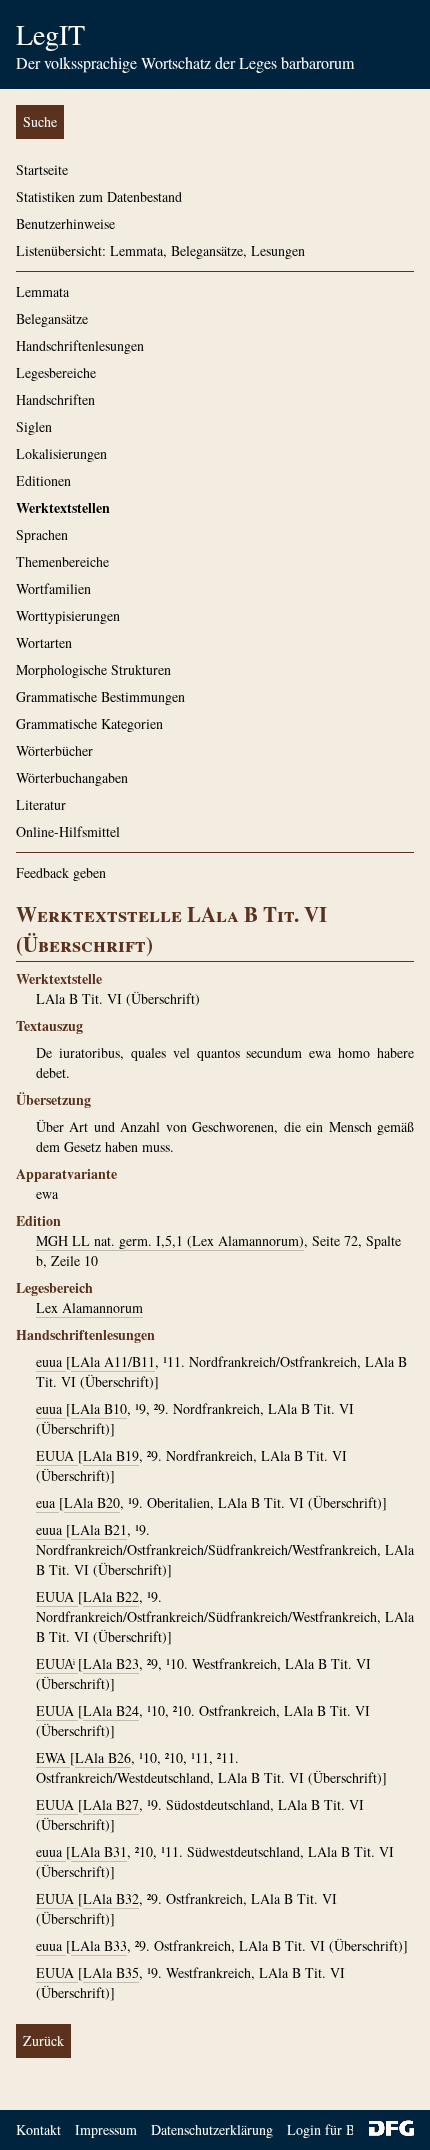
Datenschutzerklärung (212, 2129)
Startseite (42, 169)
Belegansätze (52, 318)
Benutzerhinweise (65, 223)
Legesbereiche (56, 372)
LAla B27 (111, 1804)
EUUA (57, 1455)
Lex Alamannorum (89, 1307)
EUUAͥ (57, 1663)
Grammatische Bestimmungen (100, 696)
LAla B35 (111, 1972)
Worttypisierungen (68, 615)
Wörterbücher (54, 750)
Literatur (41, 804)
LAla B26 (103, 1757)
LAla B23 (111, 1663)
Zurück (43, 2040)
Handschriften (55, 399)
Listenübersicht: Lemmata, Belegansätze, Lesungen (160, 250)
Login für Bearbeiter (345, 2129)
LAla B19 (111, 1455)
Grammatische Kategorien (89, 723)
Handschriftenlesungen (80, 345)
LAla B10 (99, 1408)
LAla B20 (92, 1502)
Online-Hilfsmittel (68, 831)
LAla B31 (99, 1851)
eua (47, 1502)
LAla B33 (99, 1945)
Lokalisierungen (61, 453)
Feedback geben (61, 872)
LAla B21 (99, 1529)
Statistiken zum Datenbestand (99, 196)
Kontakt (38, 2129)
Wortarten (44, 642)
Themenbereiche (62, 561)
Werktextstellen (63, 507)
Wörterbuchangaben (72, 777)
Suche (40, 121)
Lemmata (42, 291)
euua (51, 1361)
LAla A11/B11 (113, 1361)
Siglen (34, 426)
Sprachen (42, 534)
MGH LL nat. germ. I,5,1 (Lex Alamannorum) (170, 1240)
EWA (53, 1757)
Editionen (43, 480)
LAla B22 (111, 1596)
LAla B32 (111, 1898)
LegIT (50, 34)
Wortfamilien (53, 588)
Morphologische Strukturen (93, 669)
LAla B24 (111, 1710)
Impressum (106, 2129)
